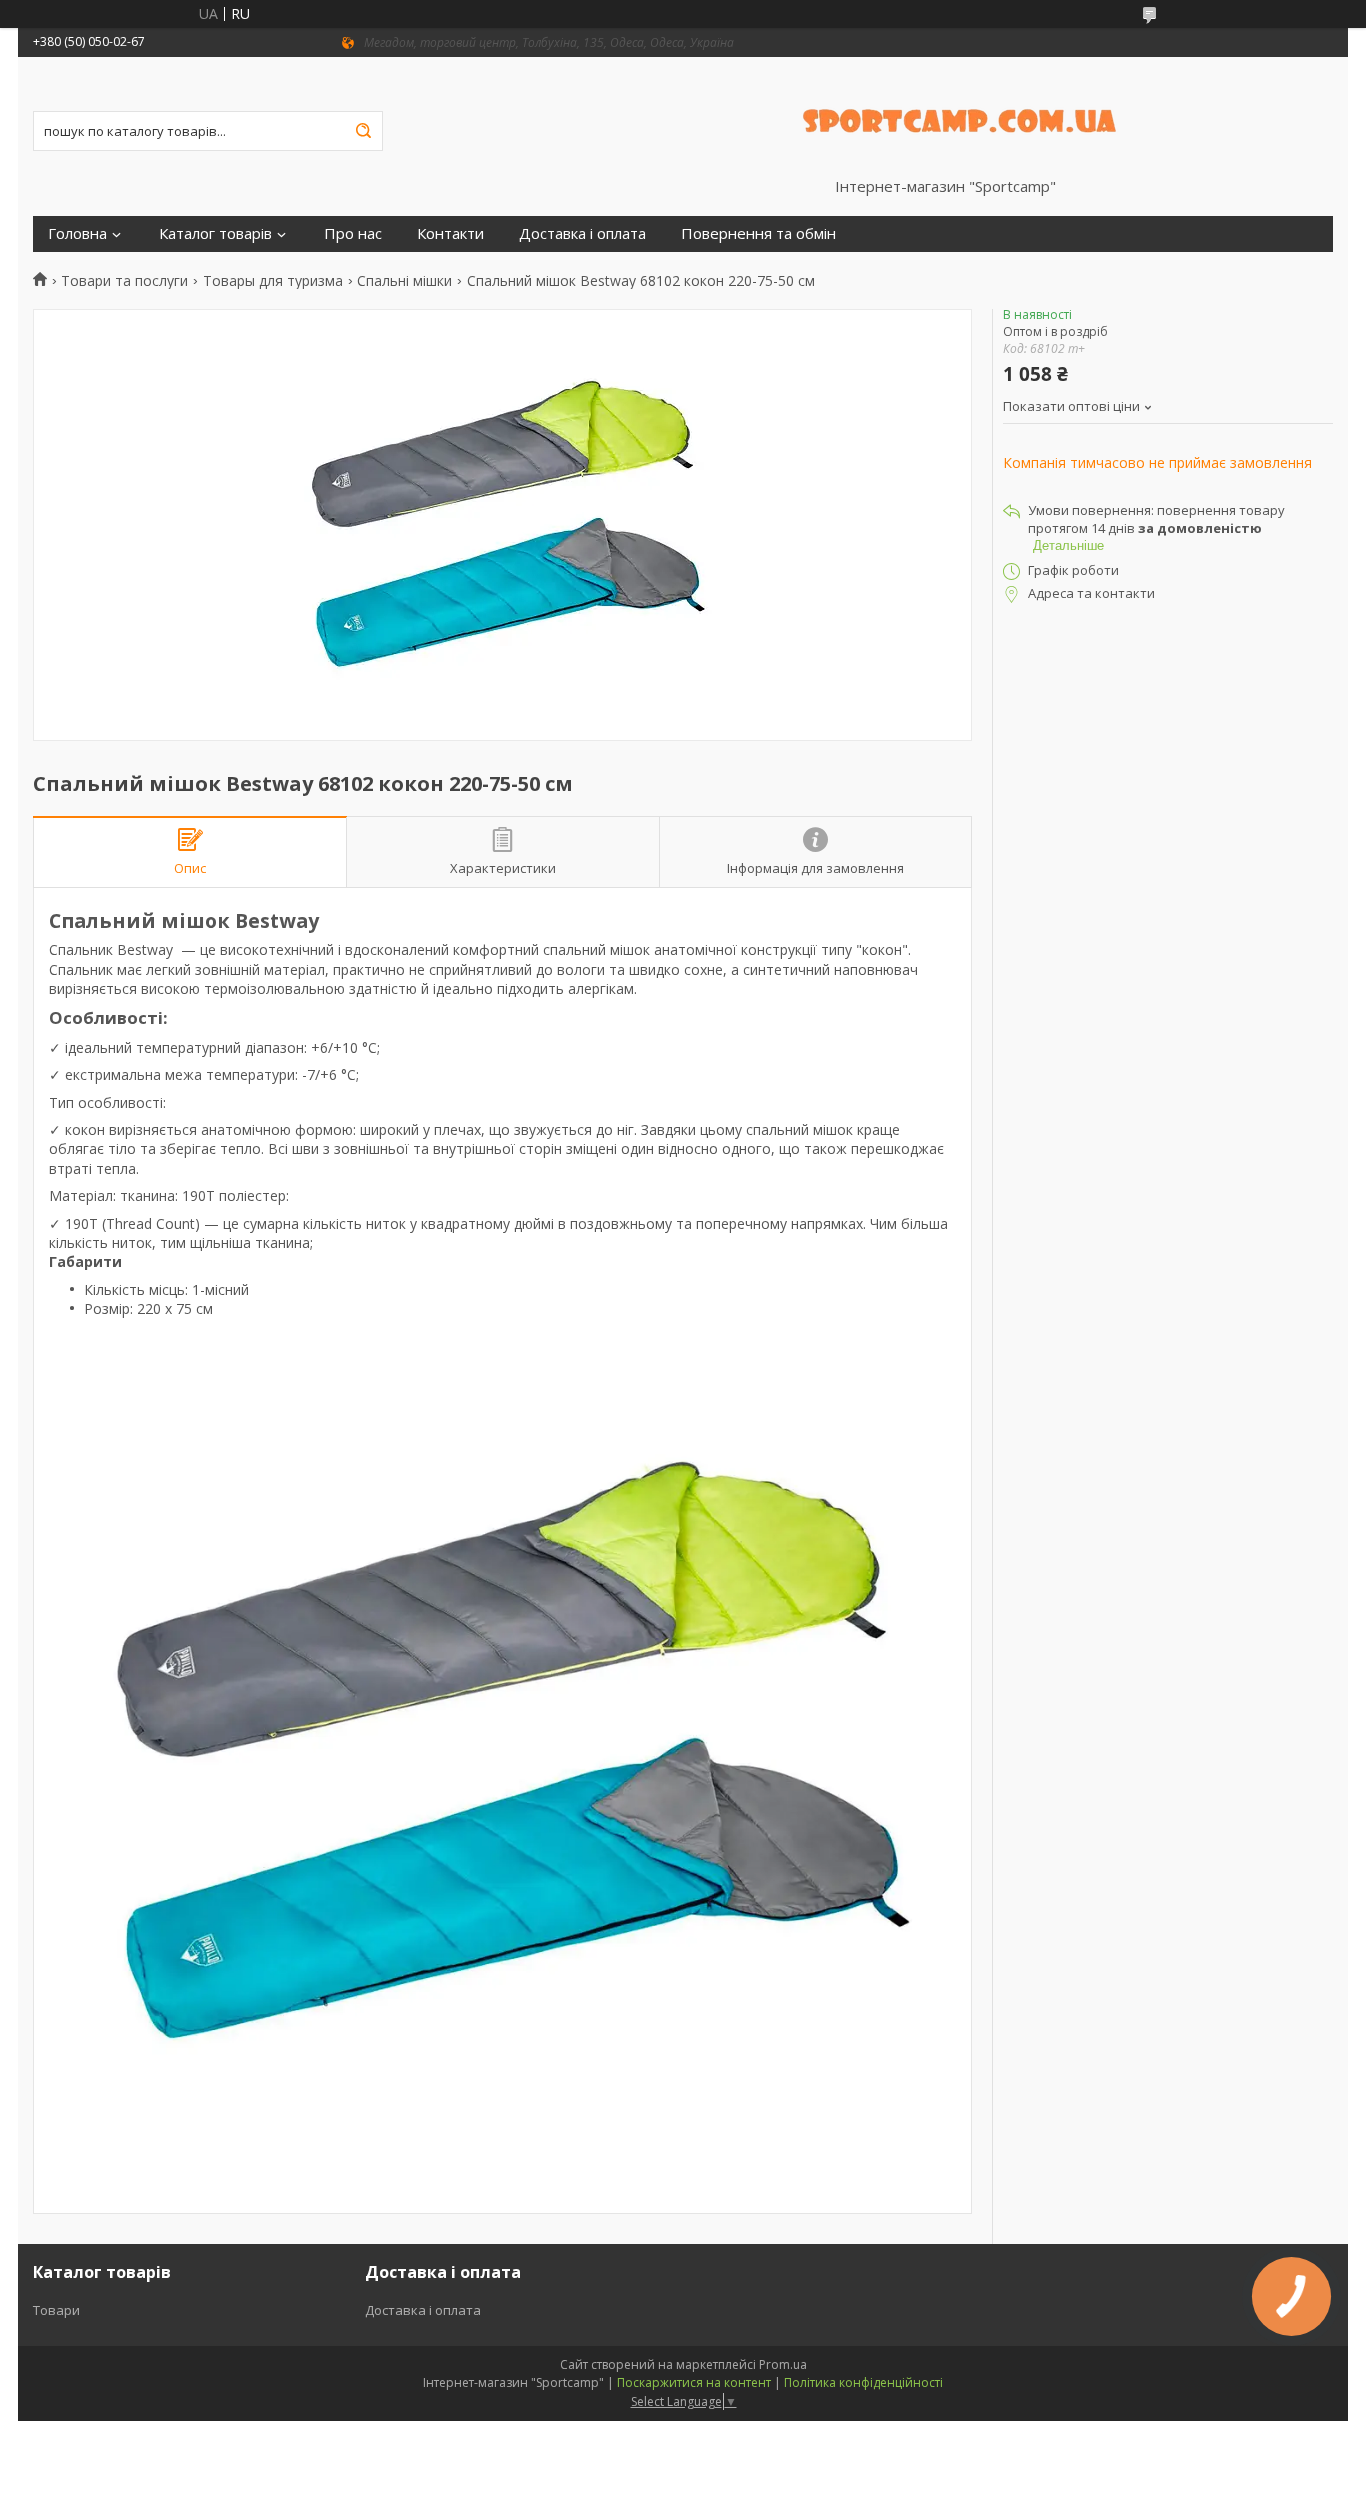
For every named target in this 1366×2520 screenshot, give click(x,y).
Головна (77, 233)
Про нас (353, 233)
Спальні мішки (404, 281)
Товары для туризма (273, 281)
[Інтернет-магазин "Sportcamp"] (961, 117)
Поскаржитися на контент (694, 2382)
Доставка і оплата (582, 233)
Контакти (450, 233)
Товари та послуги (124, 281)
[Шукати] (363, 131)
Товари (56, 2310)
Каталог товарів (215, 233)
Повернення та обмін (758, 233)
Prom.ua (783, 2364)
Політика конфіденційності (863, 2382)
